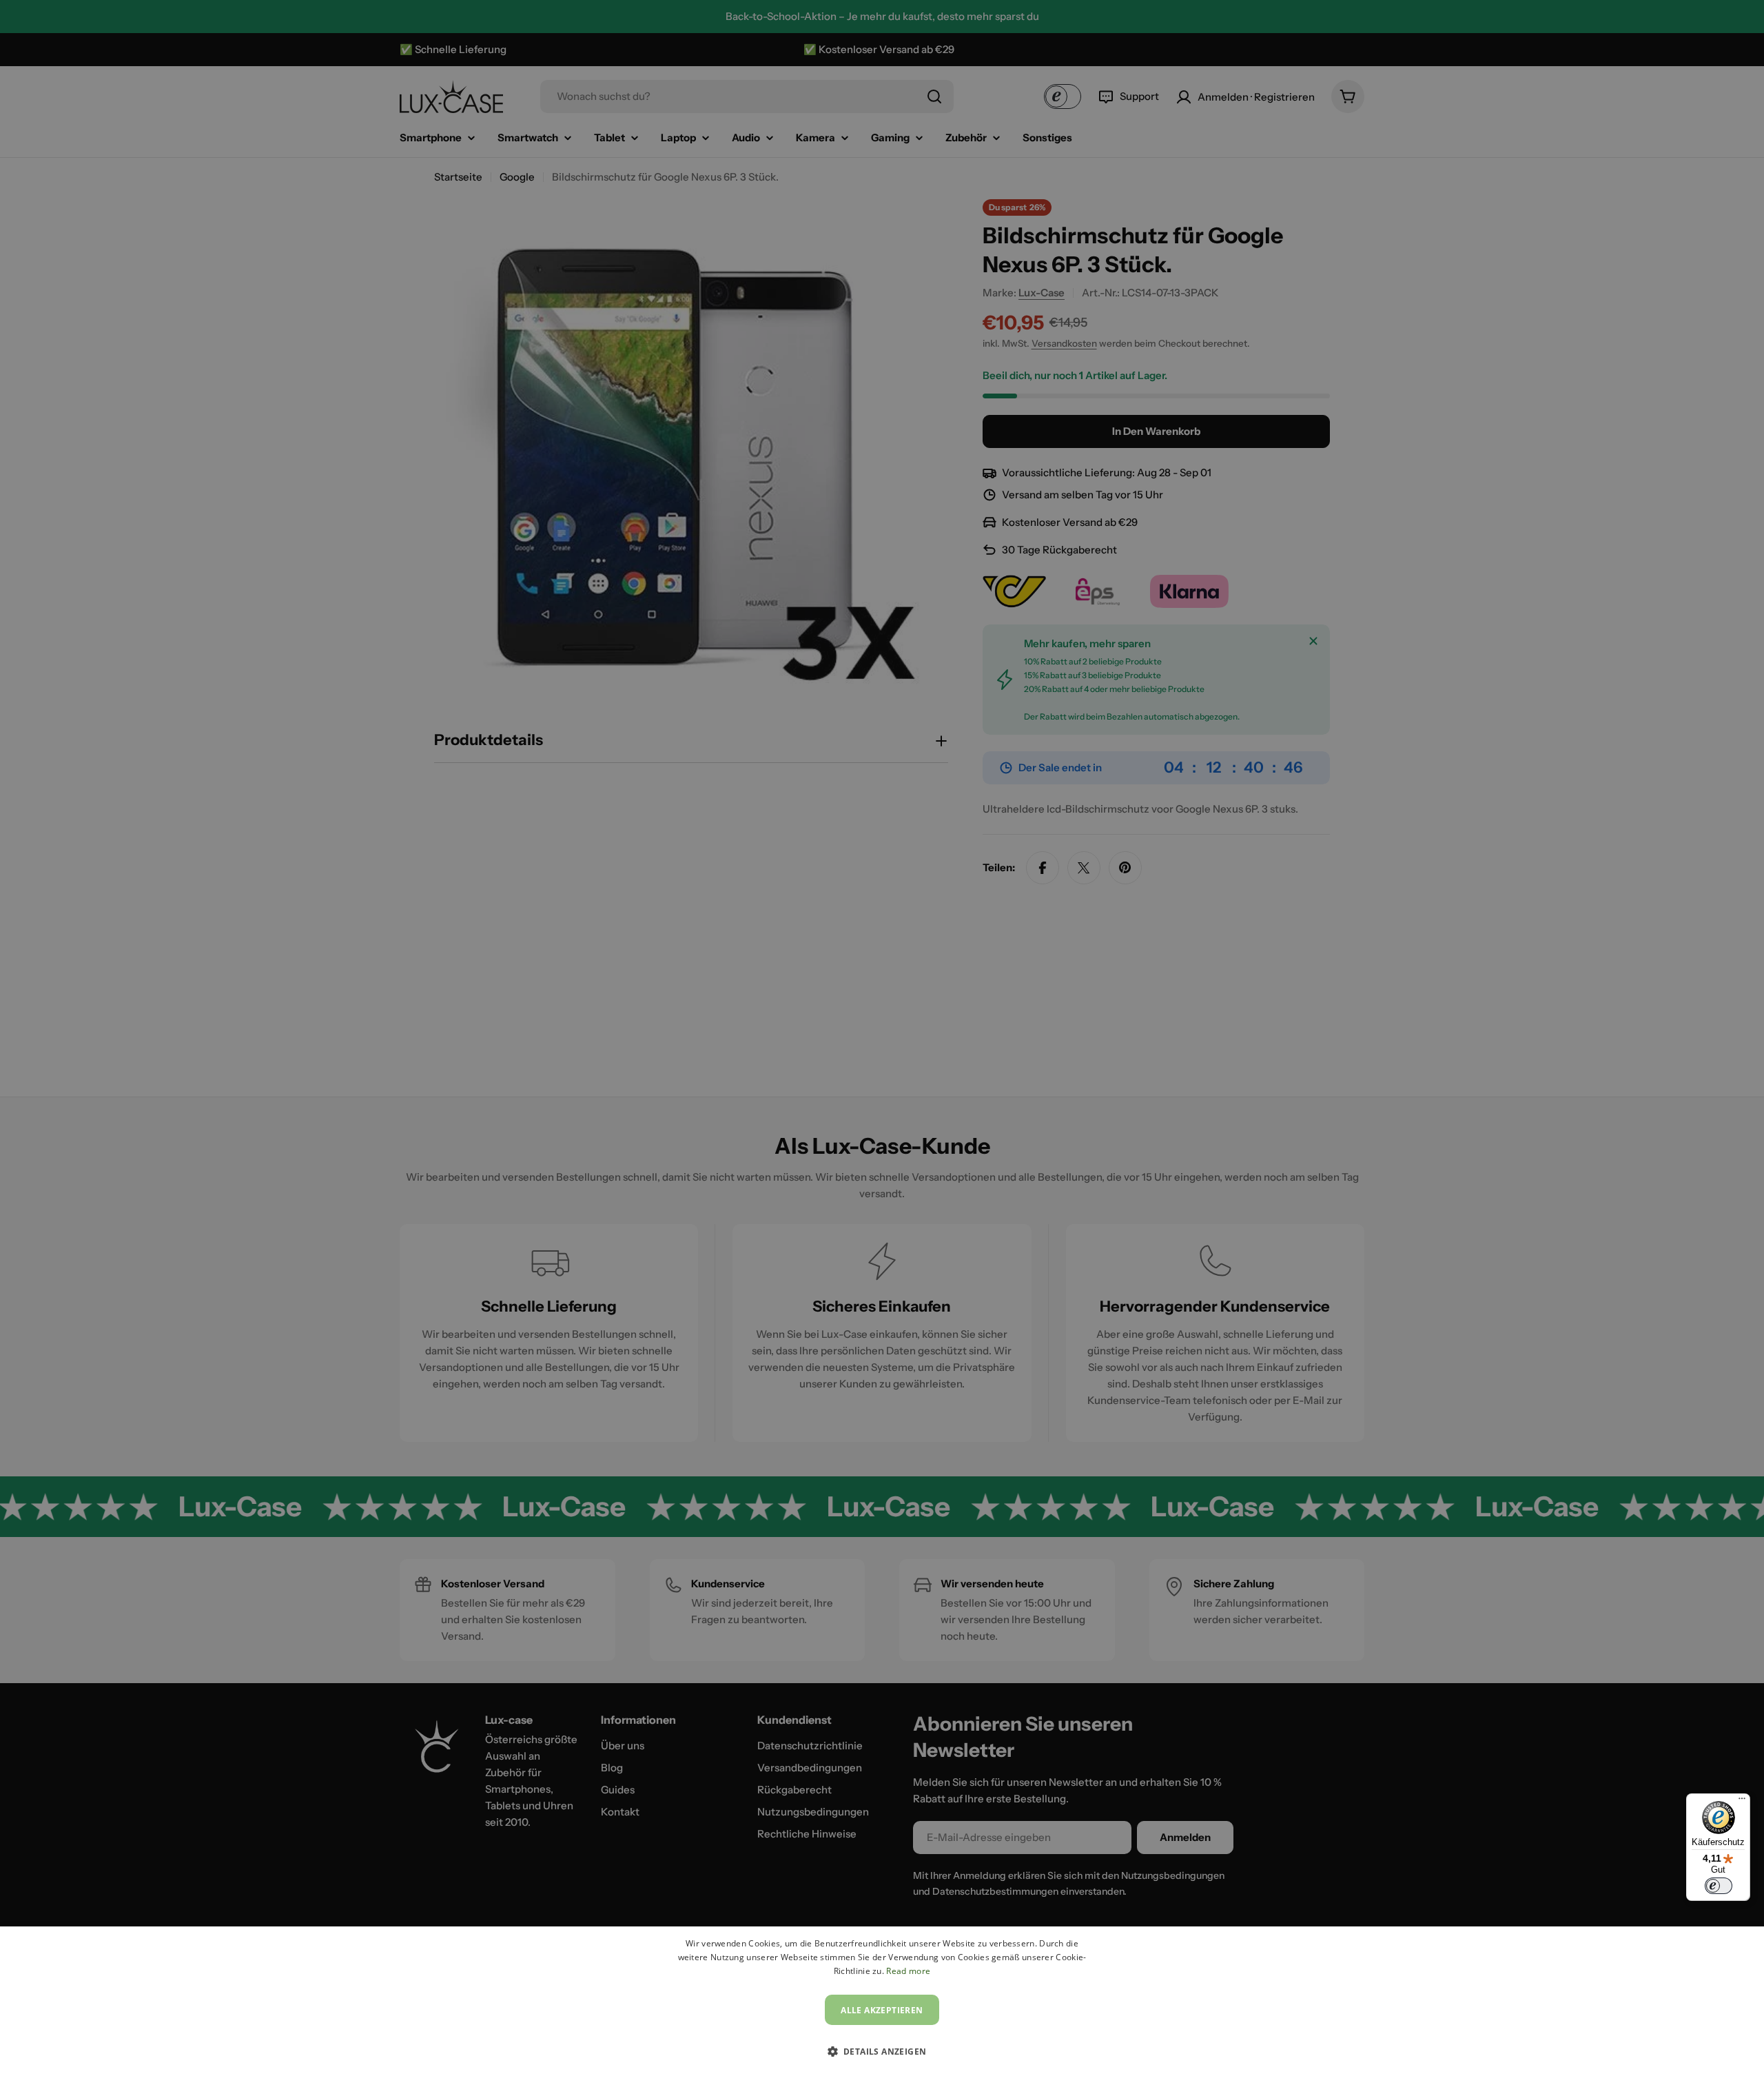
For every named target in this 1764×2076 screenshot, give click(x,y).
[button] (882, 2051)
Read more (908, 1971)
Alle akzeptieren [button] (882, 2010)
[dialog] (882, 2001)
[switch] (1719, 1886)
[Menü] (1742, 1802)
